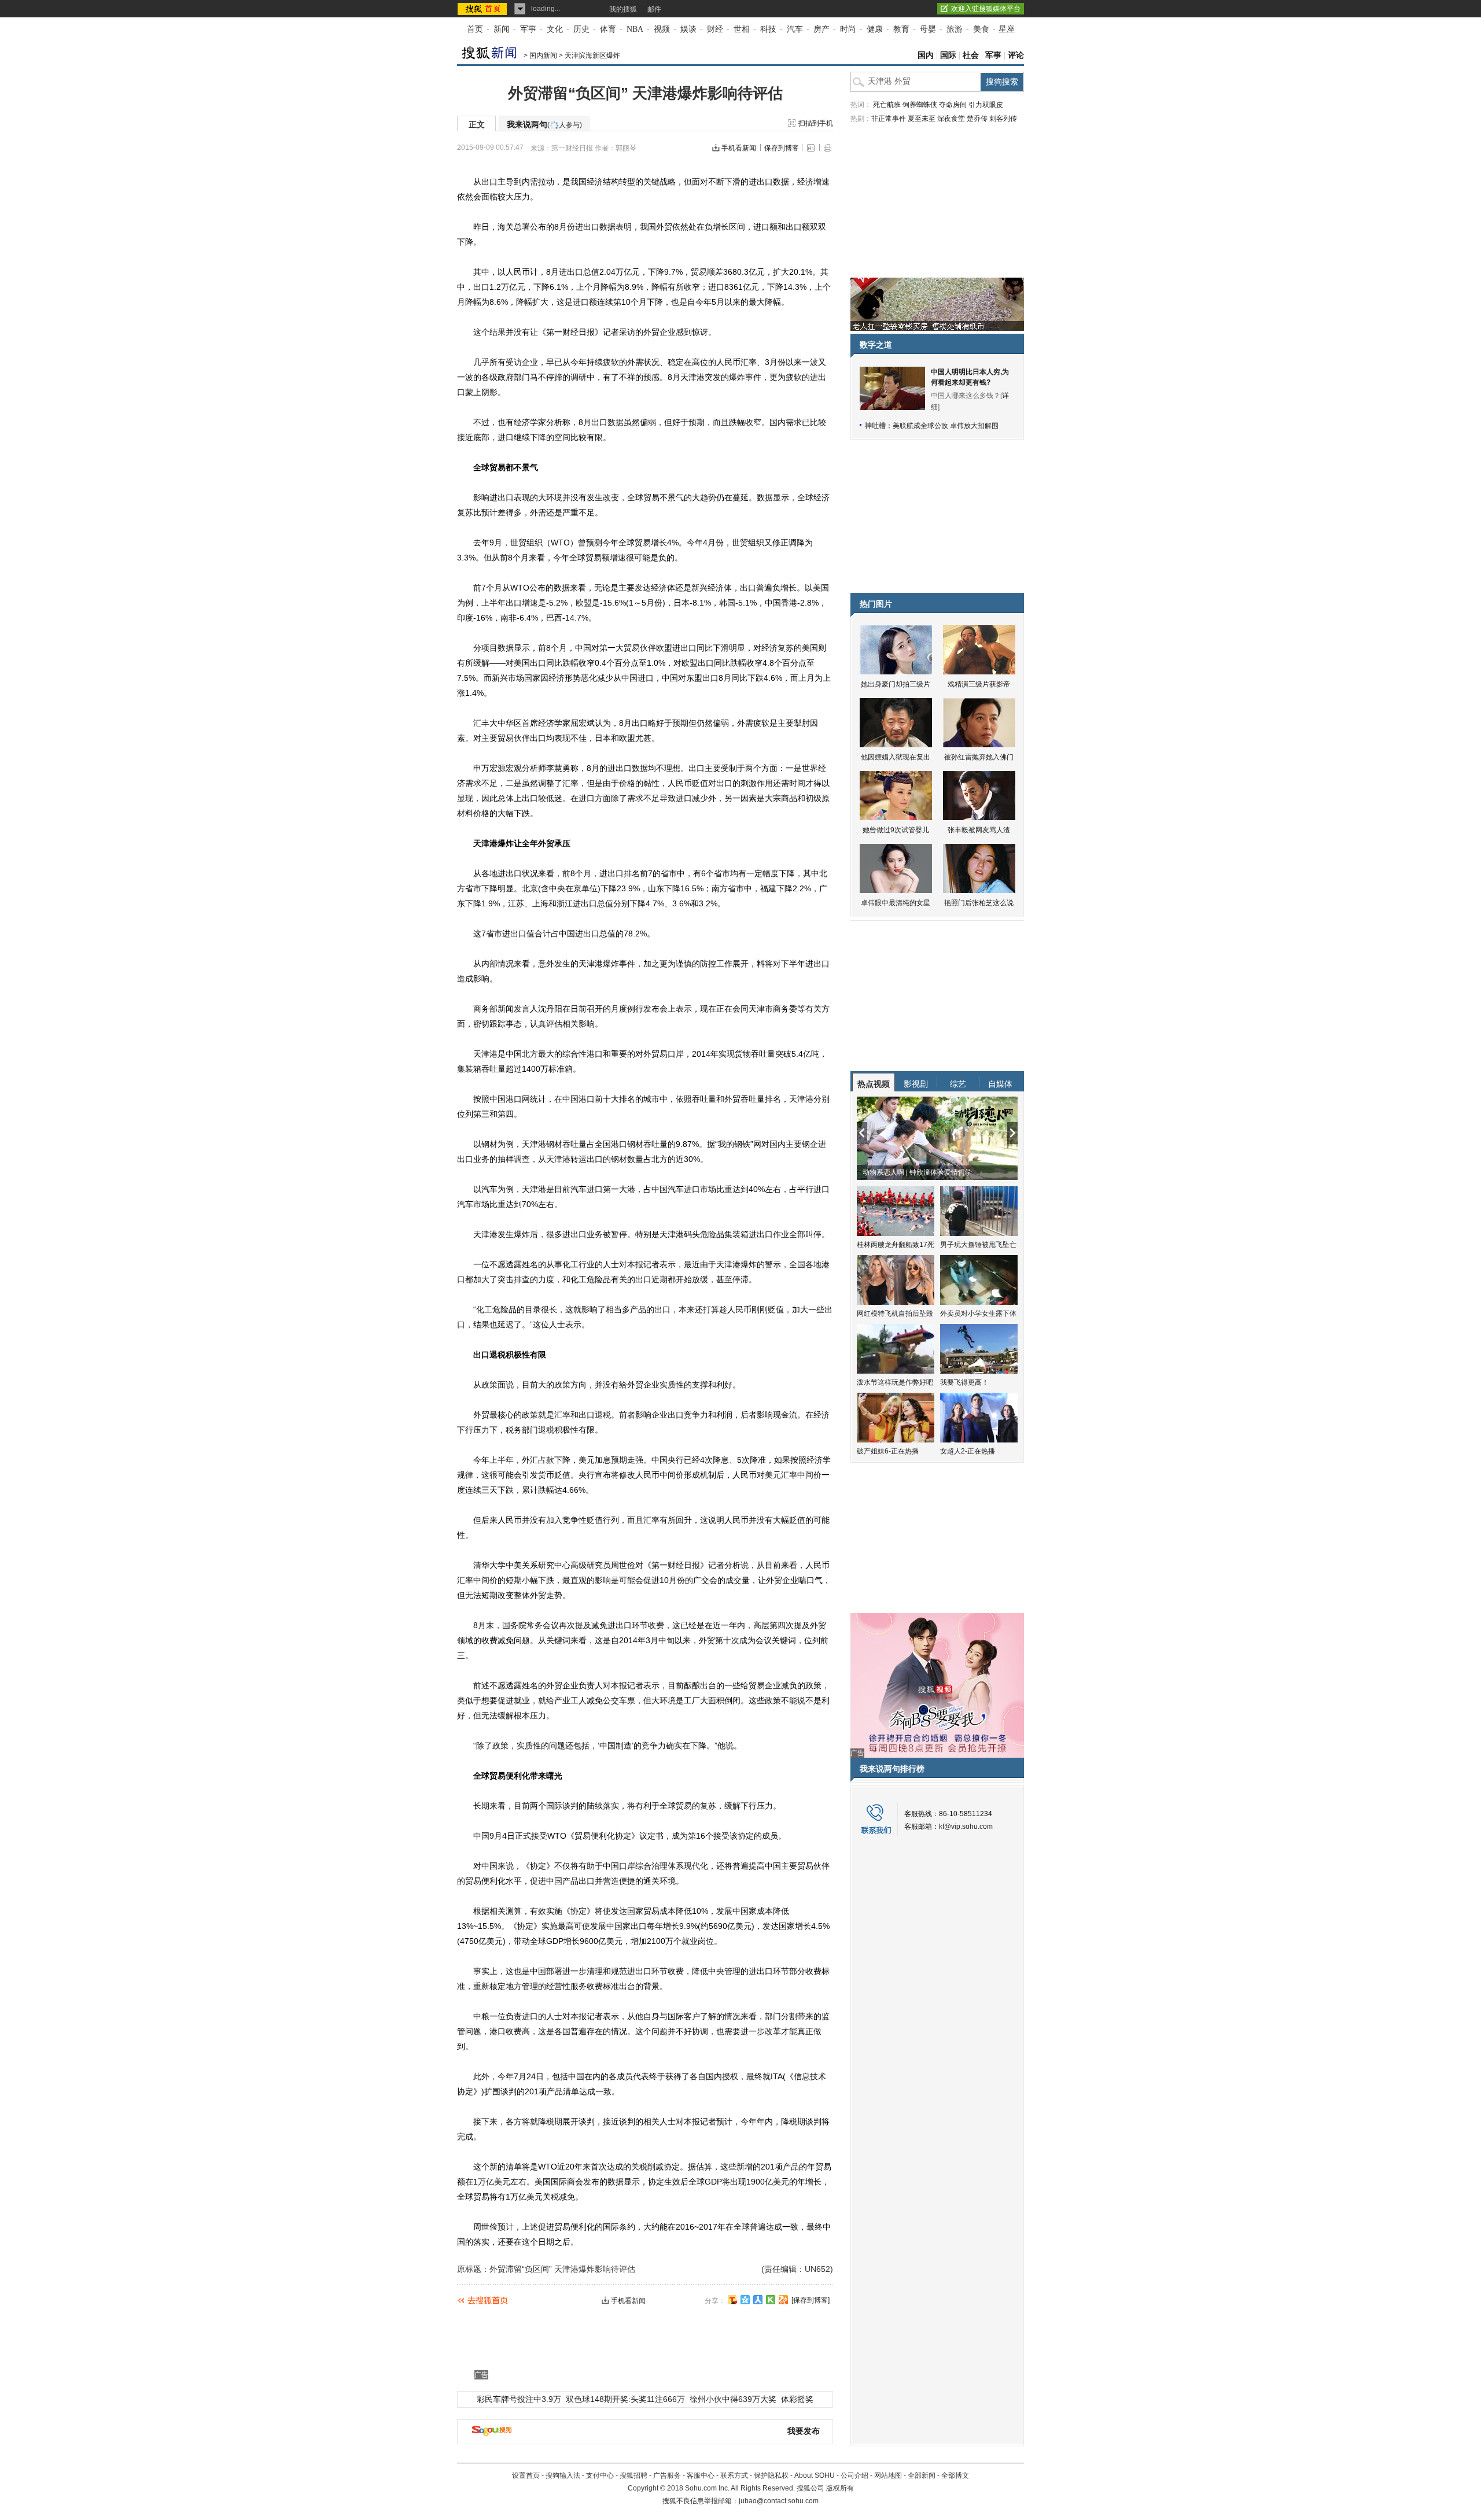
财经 (715, 29)
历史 (581, 29)
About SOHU (815, 2475)
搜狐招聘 (633, 2475)
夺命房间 (953, 105)
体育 (608, 29)
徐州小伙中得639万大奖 (733, 2399)
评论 (1016, 55)
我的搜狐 (623, 9)
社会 (971, 55)
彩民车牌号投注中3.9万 (519, 2399)
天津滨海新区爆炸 (592, 56)
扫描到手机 (816, 123)
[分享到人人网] (758, 2300)
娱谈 (688, 29)
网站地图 (888, 2475)
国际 (948, 55)
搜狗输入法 (563, 2475)
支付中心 (600, 2475)
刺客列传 (1003, 119)
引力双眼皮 (986, 105)
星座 (1007, 29)
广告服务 (667, 2475)
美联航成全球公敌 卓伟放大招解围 (946, 426)
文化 (555, 29)
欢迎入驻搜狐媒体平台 (986, 9)
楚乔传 (977, 119)
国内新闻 (543, 56)
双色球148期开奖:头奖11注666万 (625, 2399)
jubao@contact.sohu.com (779, 2501)
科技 (768, 29)
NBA (635, 29)
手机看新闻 (739, 148)
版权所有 (840, 2488)
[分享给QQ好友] (745, 2300)
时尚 (848, 29)
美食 (981, 29)
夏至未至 (922, 119)
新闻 (502, 29)
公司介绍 (854, 2475)
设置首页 (526, 2475)
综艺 (958, 1084)
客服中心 (701, 2475)
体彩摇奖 (797, 2399)
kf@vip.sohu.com (966, 1827)
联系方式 (734, 2475)
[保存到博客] (811, 2300)
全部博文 (955, 2475)
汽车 (795, 29)
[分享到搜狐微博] (732, 2300)
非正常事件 (889, 119)
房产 (821, 29)
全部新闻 (922, 2475)
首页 (475, 29)
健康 (875, 29)
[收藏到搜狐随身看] (771, 2300)
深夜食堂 (951, 119)
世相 (742, 29)
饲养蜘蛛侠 (920, 105)
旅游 (955, 29)
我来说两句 (544, 124)
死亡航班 (887, 105)
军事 (528, 29)
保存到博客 (782, 148)
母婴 (928, 29)
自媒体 (1000, 1084)
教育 (901, 29)
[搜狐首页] (483, 9)
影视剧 (916, 1084)
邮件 (654, 9)
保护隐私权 (771, 2475)
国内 (926, 55)
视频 (662, 29)
